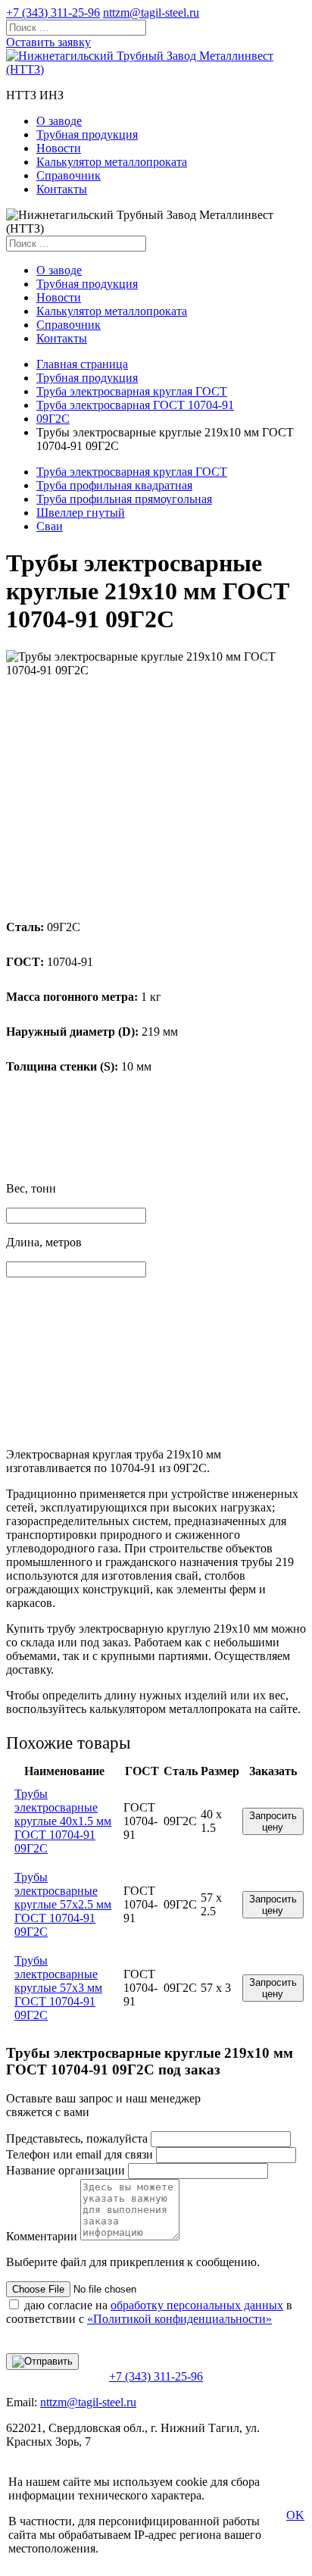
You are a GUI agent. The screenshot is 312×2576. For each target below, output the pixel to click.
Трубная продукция (87, 134)
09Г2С (53, 419)
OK (295, 2515)
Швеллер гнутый (81, 513)
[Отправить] (42, 2362)
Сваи (50, 526)
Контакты (62, 189)
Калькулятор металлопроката (112, 162)
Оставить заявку (48, 42)
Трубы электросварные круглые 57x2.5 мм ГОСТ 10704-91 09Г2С (63, 1904)
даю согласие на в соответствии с (149, 2312)
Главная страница (82, 364)
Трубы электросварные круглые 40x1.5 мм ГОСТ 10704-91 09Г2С (63, 1821)
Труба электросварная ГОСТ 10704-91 (135, 405)
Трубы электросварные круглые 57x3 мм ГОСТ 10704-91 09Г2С (58, 1988)
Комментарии (42, 2236)
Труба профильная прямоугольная (124, 499)
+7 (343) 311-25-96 (53, 13)
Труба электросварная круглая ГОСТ (132, 391)
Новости (59, 148)
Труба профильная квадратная (114, 485)
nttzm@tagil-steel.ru (151, 13)
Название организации (66, 2170)
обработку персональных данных (197, 2305)
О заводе (59, 121)
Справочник (69, 175)
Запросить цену (273, 1821)
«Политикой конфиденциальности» (179, 2319)
